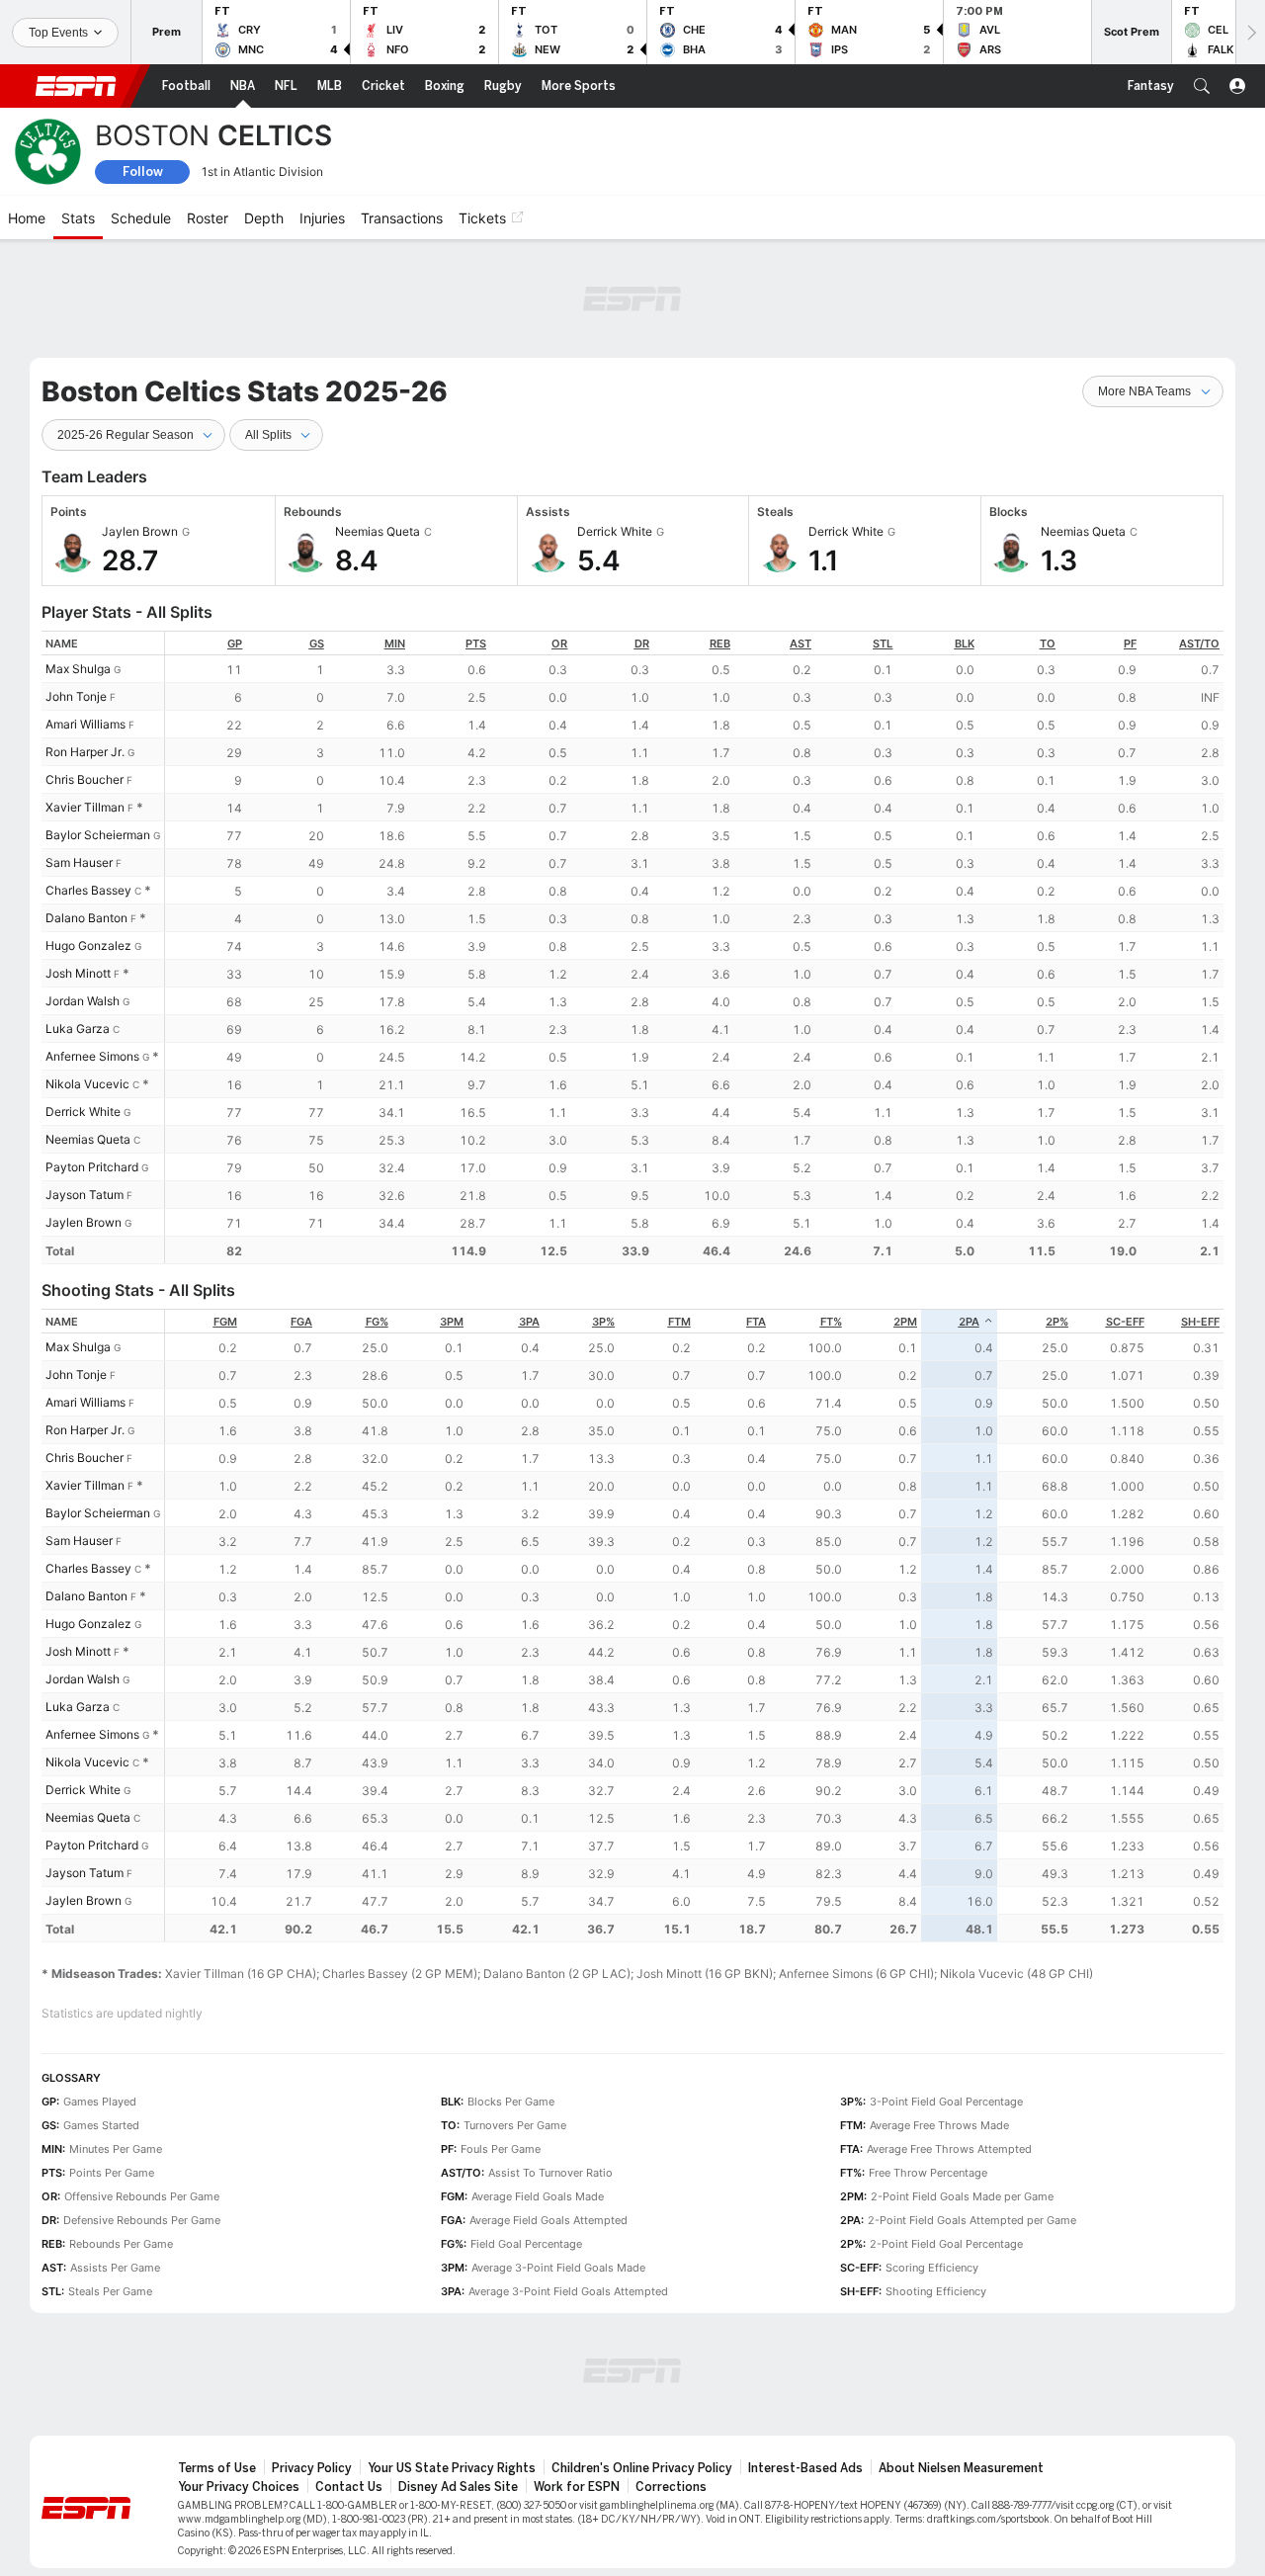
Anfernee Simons (92, 1056)
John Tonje (76, 696)
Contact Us (349, 2487)
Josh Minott (78, 973)
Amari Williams (85, 724)
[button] (1202, 86)
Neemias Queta (88, 1139)
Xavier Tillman (85, 807)
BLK (965, 644)
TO (1048, 644)
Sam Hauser (79, 862)
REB (720, 644)
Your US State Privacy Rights (452, 2468)
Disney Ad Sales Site (458, 2487)
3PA (529, 1322)
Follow (143, 172)
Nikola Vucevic (87, 1084)
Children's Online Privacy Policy (642, 2468)
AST (801, 644)
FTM (679, 1322)
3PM (452, 1322)
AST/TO (1199, 644)
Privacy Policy (312, 2468)
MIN (395, 644)
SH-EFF (1200, 1322)
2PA (969, 1322)
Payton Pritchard (92, 1167)
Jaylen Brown (84, 1222)
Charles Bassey (88, 890)
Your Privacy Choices (239, 2487)
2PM (905, 1322)
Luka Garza (78, 1029)
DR (642, 644)
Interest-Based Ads (805, 2468)
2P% (1057, 1322)
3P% (603, 1322)
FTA (756, 1322)
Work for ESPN (577, 2487)
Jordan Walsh (83, 1001)
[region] (694, 947)
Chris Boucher (84, 779)
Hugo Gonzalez (88, 945)
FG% (377, 1322)
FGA (301, 1322)
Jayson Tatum (84, 1195)
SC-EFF (1125, 1322)
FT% (831, 1322)
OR (559, 644)
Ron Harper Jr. (85, 752)
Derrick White (83, 1112)
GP (235, 644)
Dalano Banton (86, 918)
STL (883, 644)
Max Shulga (78, 669)
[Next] (1250, 32)
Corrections (671, 2487)
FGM (225, 1322)
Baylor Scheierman (98, 835)
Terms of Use (217, 2468)
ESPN (76, 86)
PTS (476, 644)
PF (1130, 644)
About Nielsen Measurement (961, 2468)
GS (317, 644)
